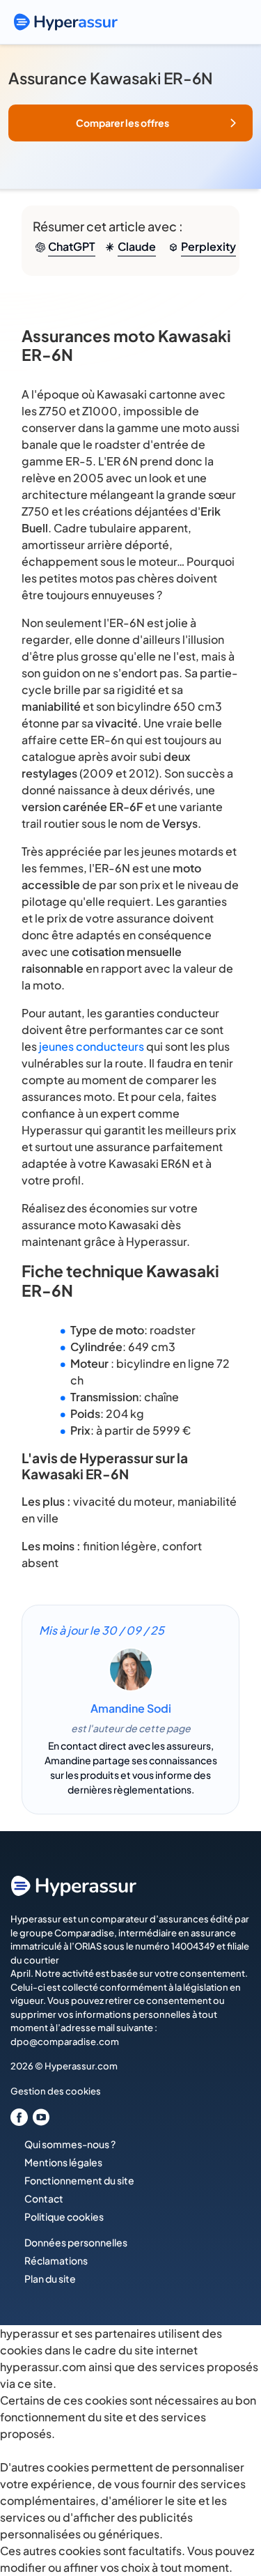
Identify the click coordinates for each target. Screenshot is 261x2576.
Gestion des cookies (56, 2091)
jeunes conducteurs (92, 1046)
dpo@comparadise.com (65, 2042)
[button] (130, 123)
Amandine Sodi (131, 1708)
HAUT (231, 2504)
